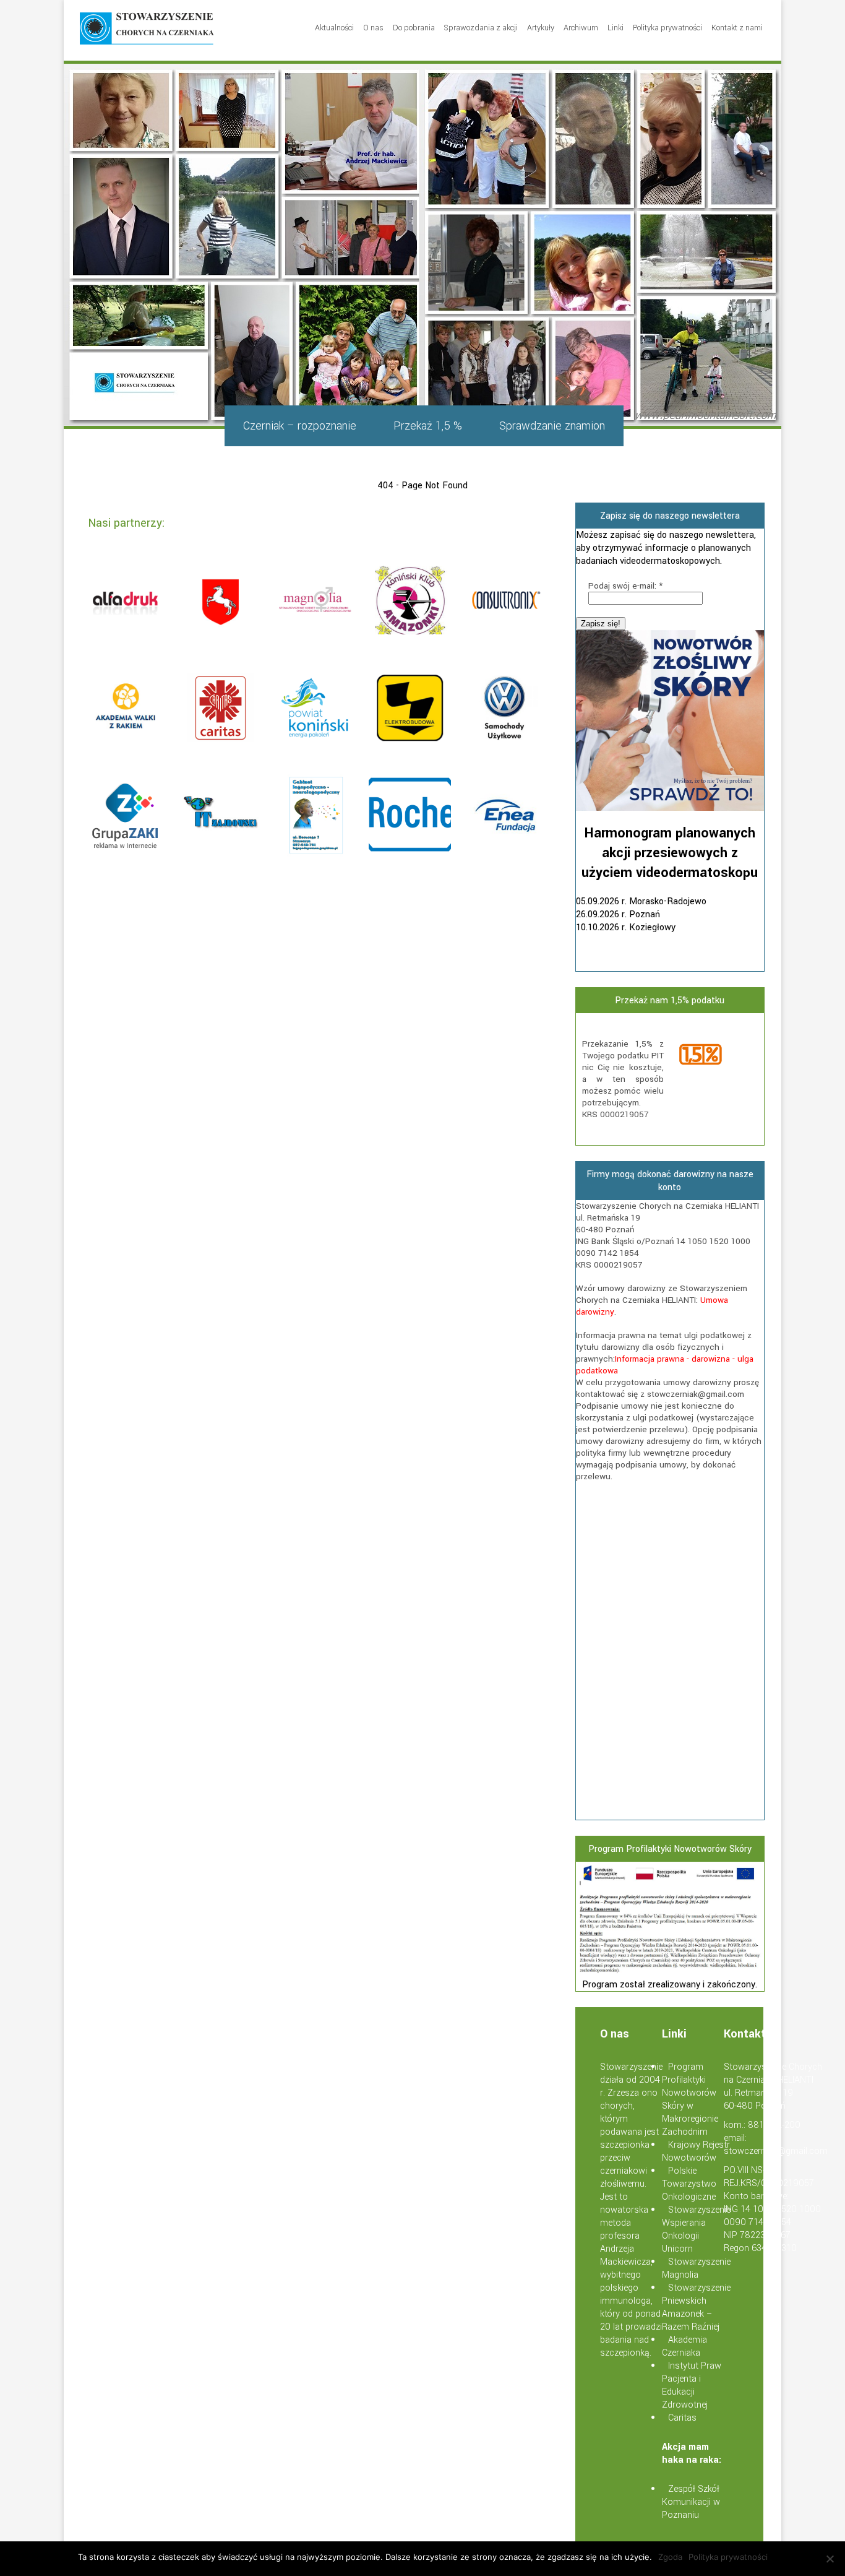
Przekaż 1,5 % (428, 426)
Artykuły (541, 28)
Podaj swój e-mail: (625, 586)
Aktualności (334, 28)
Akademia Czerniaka (684, 2346)
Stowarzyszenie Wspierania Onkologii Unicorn (696, 2229)
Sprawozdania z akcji (481, 28)
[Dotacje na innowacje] (670, 1972)
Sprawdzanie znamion (552, 426)
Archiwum (581, 28)
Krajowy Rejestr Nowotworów (696, 2151)
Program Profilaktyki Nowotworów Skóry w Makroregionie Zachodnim (690, 2099)
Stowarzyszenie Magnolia (696, 2268)
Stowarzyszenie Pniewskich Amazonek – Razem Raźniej (696, 2307)
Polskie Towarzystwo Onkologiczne (689, 2184)
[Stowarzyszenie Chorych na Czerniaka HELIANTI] (147, 30)
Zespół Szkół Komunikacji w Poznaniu (691, 2502)
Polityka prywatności (667, 28)
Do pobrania (414, 28)
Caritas (682, 2418)
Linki (616, 28)
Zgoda (670, 2557)
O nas (373, 28)
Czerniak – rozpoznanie (300, 426)
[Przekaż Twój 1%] (717, 1056)
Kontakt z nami (737, 28)
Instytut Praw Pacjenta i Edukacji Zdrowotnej (692, 2385)
